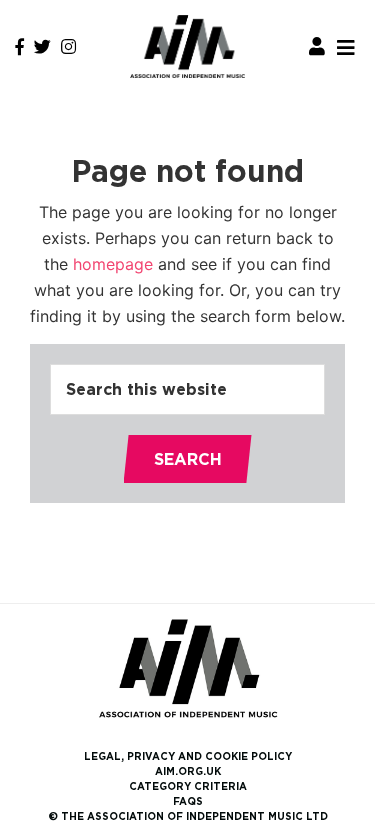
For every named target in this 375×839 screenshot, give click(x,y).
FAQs (188, 801)
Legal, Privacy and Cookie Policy (188, 756)
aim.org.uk (188, 771)
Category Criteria (188, 786)
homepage (113, 264)
